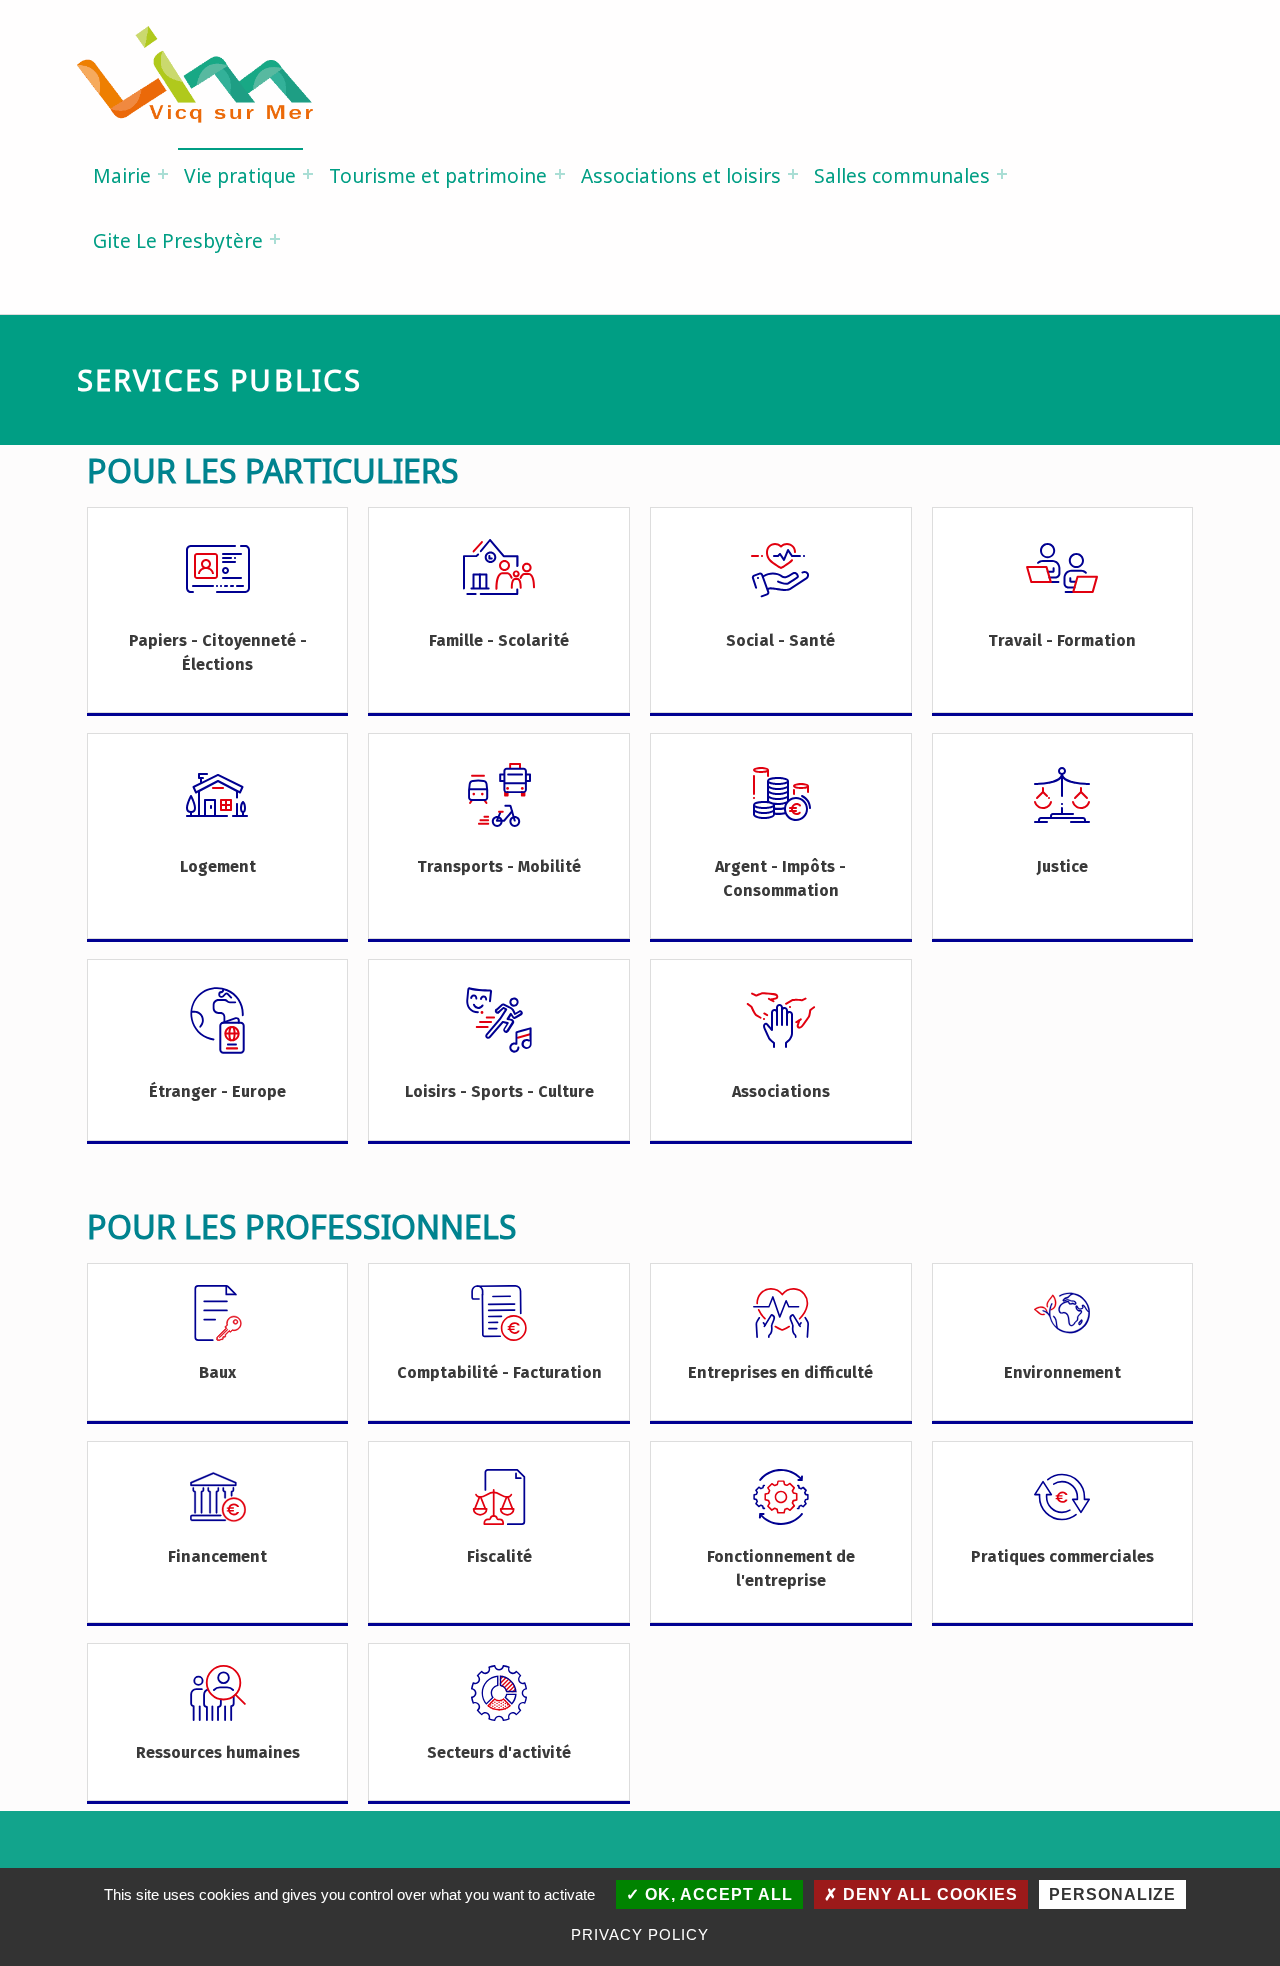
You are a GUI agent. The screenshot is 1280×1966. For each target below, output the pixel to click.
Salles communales (902, 175)
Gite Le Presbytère (178, 240)
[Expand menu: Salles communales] (1002, 174)
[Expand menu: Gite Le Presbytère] (275, 239)
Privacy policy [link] (639, 1934)
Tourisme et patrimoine (438, 175)
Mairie (122, 175)
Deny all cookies (928, 1894)
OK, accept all (716, 1894)
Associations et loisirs (681, 175)
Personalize (1112, 1894)
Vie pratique (240, 175)
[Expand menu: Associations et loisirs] (793, 174)
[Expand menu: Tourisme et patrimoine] (560, 174)
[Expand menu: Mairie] (163, 174)
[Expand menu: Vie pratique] (308, 174)
